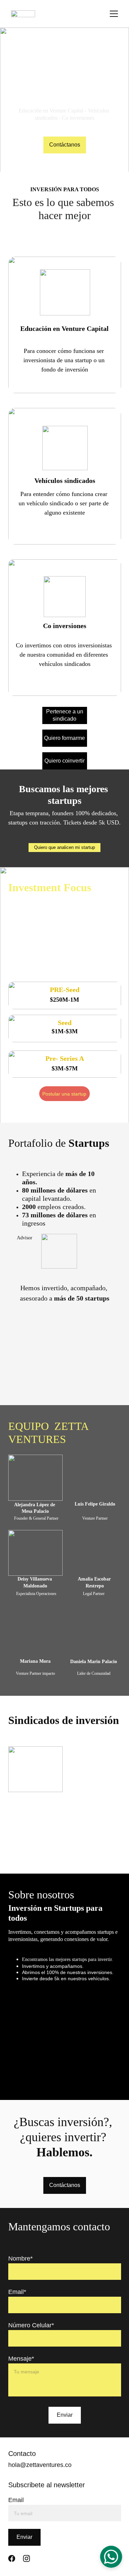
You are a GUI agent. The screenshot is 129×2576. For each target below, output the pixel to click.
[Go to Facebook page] (12, 2558)
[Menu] (114, 14)
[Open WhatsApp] (111, 2557)
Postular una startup (64, 1094)
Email (16, 2500)
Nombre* (20, 2259)
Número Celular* (31, 2325)
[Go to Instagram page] (26, 2558)
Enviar (65, 2415)
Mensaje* (21, 2359)
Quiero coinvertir (64, 761)
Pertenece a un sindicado (65, 715)
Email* (17, 2292)
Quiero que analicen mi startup (64, 847)
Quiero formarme (64, 738)
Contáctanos (65, 145)
